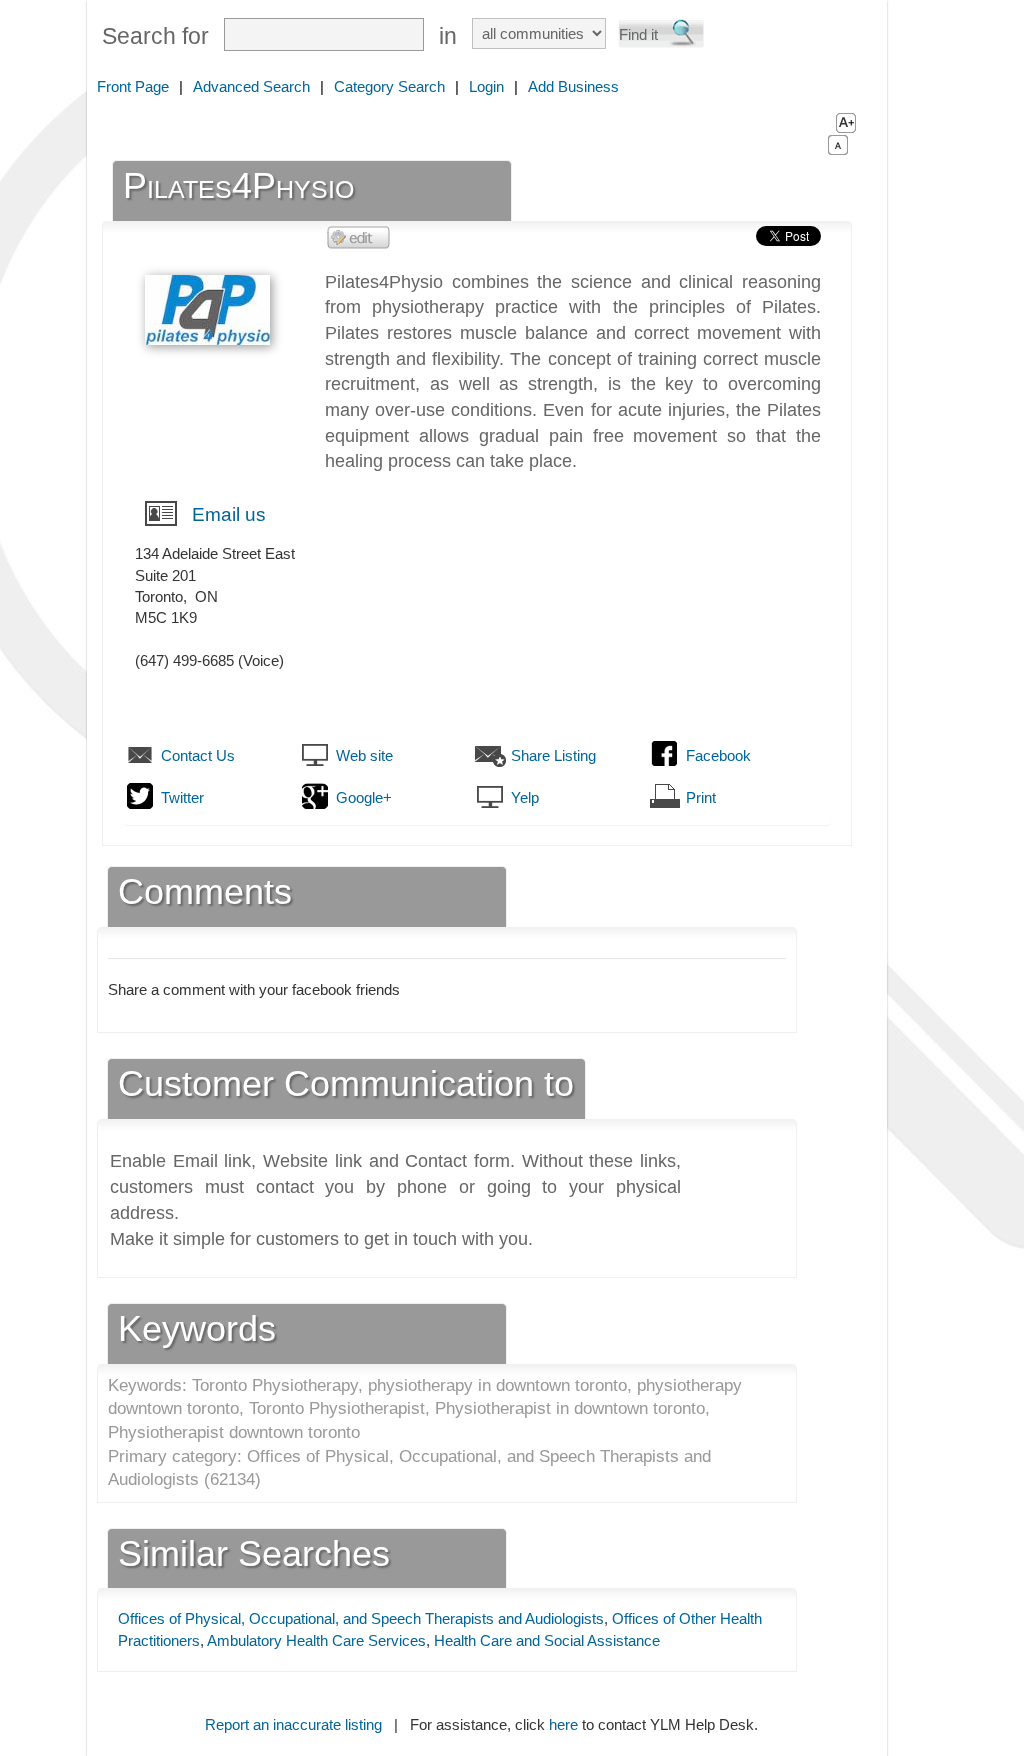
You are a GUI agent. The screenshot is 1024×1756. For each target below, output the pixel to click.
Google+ (364, 797)
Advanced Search (251, 86)
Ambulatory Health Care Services (316, 1640)
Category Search (389, 86)
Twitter (182, 797)
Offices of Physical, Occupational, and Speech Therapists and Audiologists (361, 1618)
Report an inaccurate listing (293, 1724)
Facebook (718, 755)
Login (486, 86)
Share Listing (553, 755)
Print (701, 797)
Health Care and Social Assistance (547, 1640)
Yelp (525, 797)
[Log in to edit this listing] (359, 236)
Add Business (573, 86)
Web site (364, 755)
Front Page (133, 86)
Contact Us (198, 755)
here (563, 1724)
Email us (229, 514)
